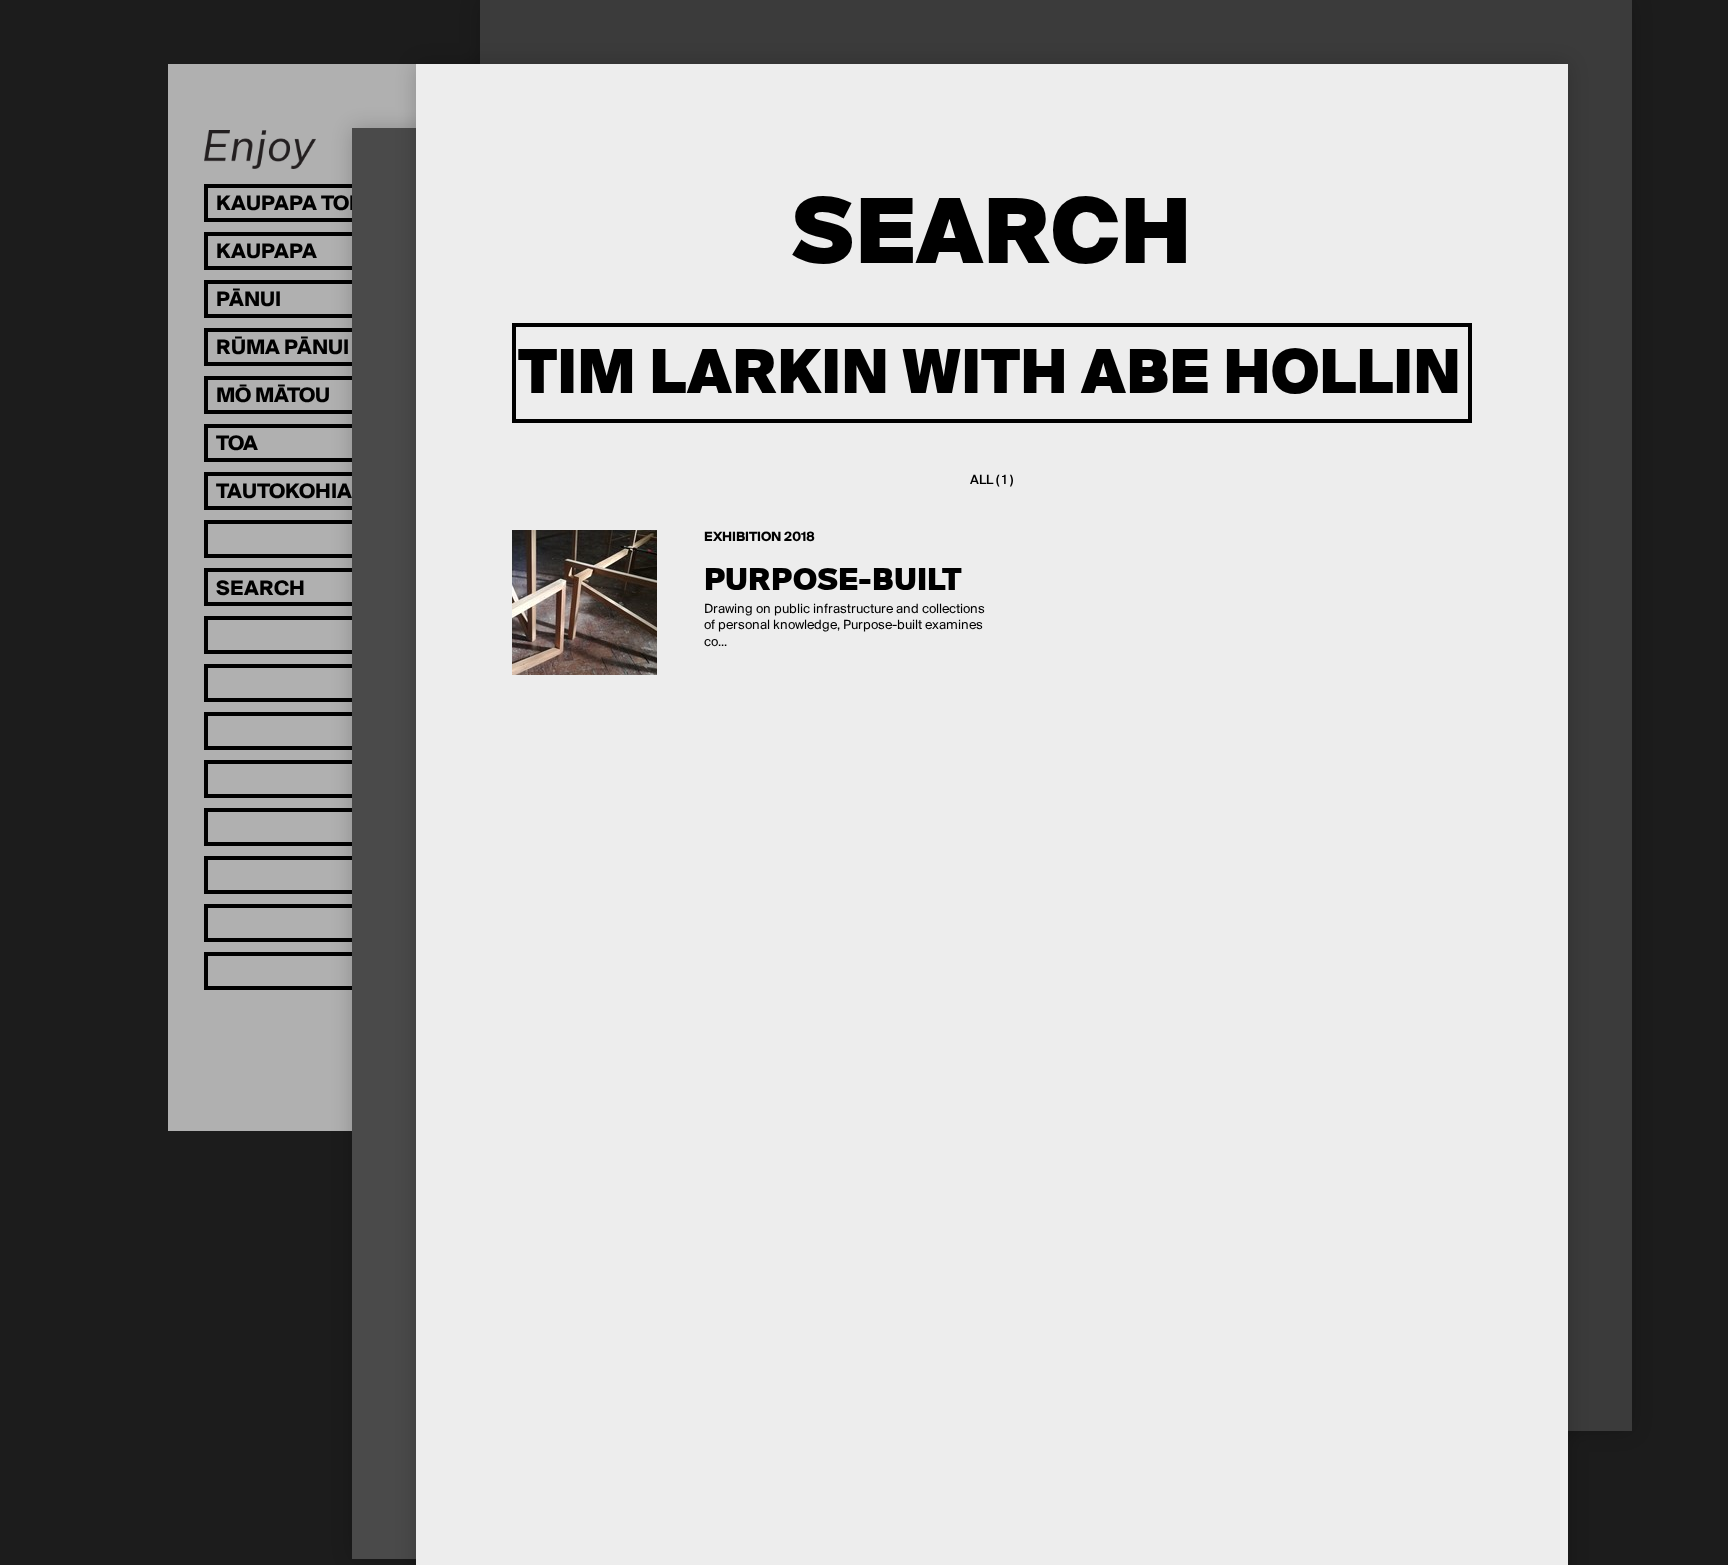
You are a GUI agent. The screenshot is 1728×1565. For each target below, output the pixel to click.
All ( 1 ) (991, 480)
